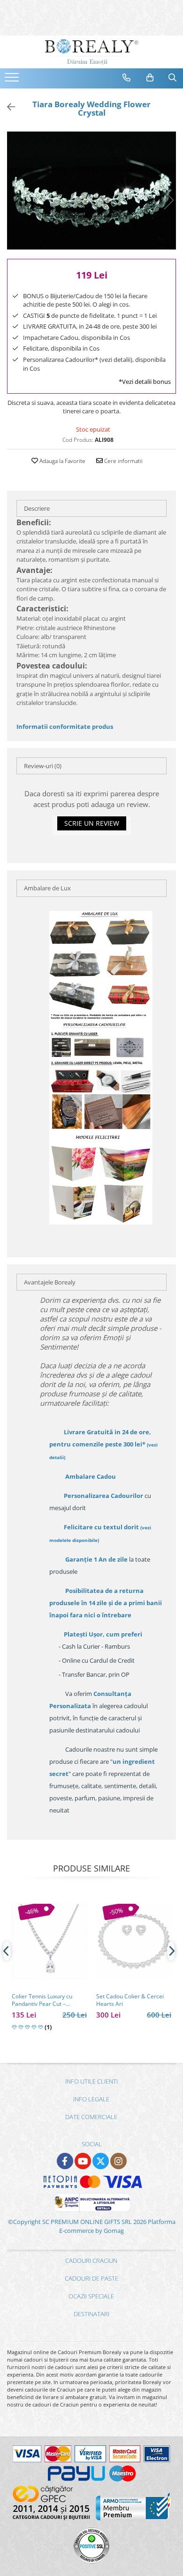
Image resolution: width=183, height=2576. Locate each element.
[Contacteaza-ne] (127, 78)
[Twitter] (101, 2161)
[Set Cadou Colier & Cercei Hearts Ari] (134, 1941)
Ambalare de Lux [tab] (47, 888)
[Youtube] (83, 2161)
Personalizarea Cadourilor (103, 1496)
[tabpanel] (91, 191)
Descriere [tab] (37, 508)
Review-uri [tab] (43, 766)
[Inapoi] (7, 107)
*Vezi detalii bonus (145, 382)
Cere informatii (123, 461)
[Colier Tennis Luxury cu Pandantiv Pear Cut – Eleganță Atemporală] (49, 1941)
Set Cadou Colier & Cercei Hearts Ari (130, 2000)
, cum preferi (103, 1634)
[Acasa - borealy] (91, 52)
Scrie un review (92, 823)
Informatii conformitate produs (65, 727)
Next (168, 200)
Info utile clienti (91, 2081)
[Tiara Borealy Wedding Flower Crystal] (91, 191)
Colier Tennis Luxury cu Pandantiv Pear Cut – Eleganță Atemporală (42, 2000)
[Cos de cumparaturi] (150, 78)
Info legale (91, 2099)
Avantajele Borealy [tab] (50, 1282)
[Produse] (13, 80)
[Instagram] (118, 2161)
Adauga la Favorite (62, 461)
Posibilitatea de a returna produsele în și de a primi (106, 1603)
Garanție (96, 1559)
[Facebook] (65, 2161)
